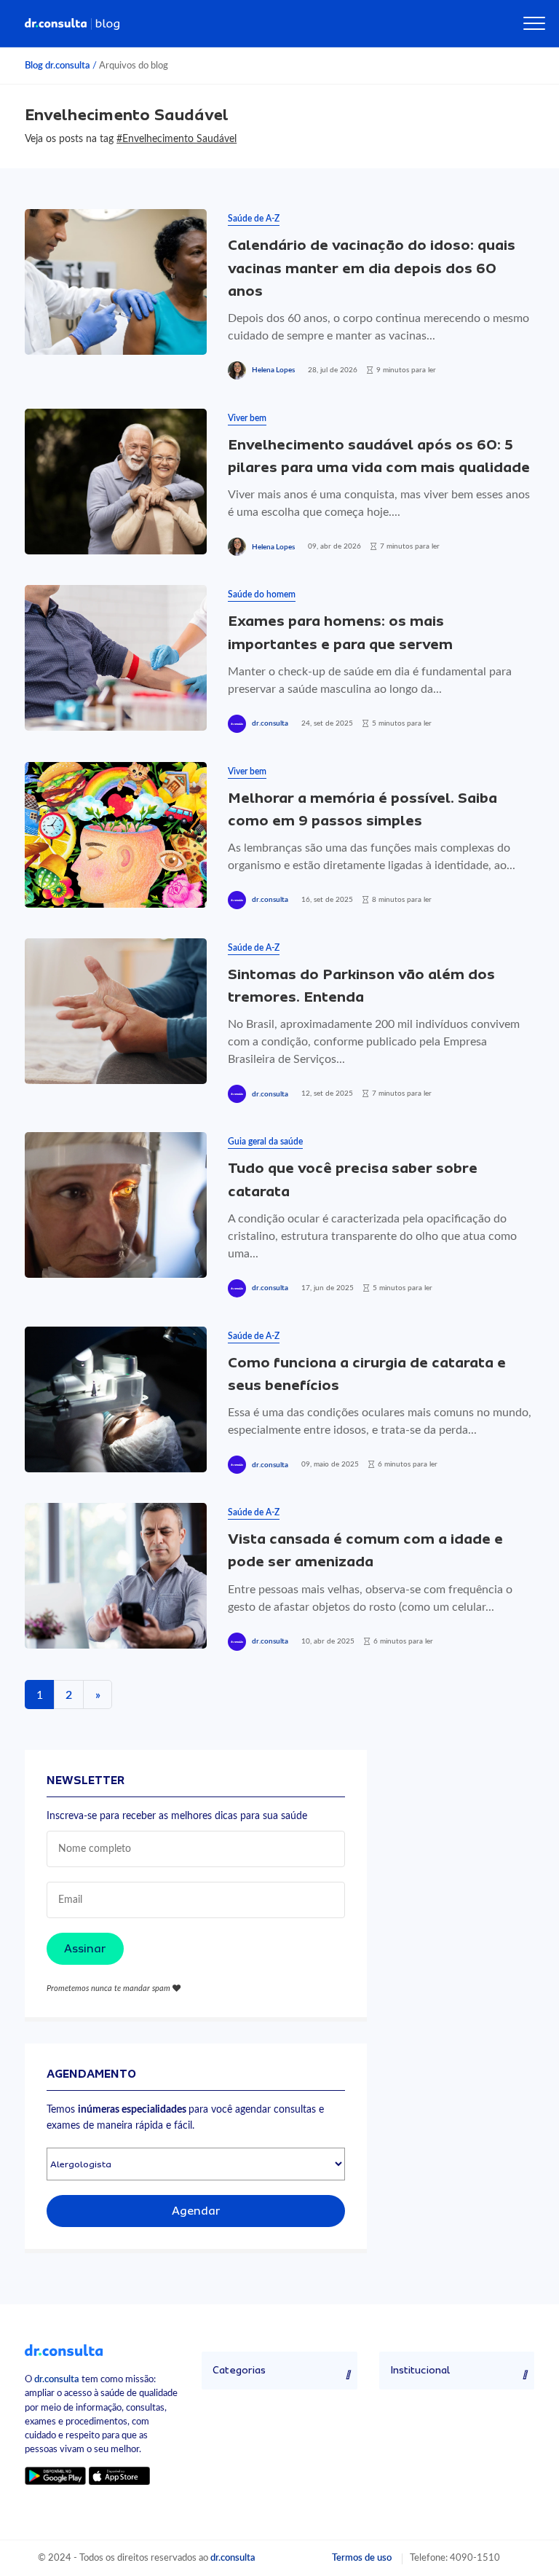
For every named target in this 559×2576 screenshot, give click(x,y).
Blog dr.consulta (58, 66)
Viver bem (247, 418)
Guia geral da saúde (265, 1142)
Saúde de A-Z (254, 219)
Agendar (196, 2211)
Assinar (85, 1949)
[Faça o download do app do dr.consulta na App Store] (119, 2475)
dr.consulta (270, 723)
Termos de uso (362, 2558)
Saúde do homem (262, 594)
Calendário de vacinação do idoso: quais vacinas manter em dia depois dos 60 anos (372, 268)
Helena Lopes (273, 370)
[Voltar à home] (64, 2349)
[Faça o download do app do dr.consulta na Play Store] (55, 2475)
